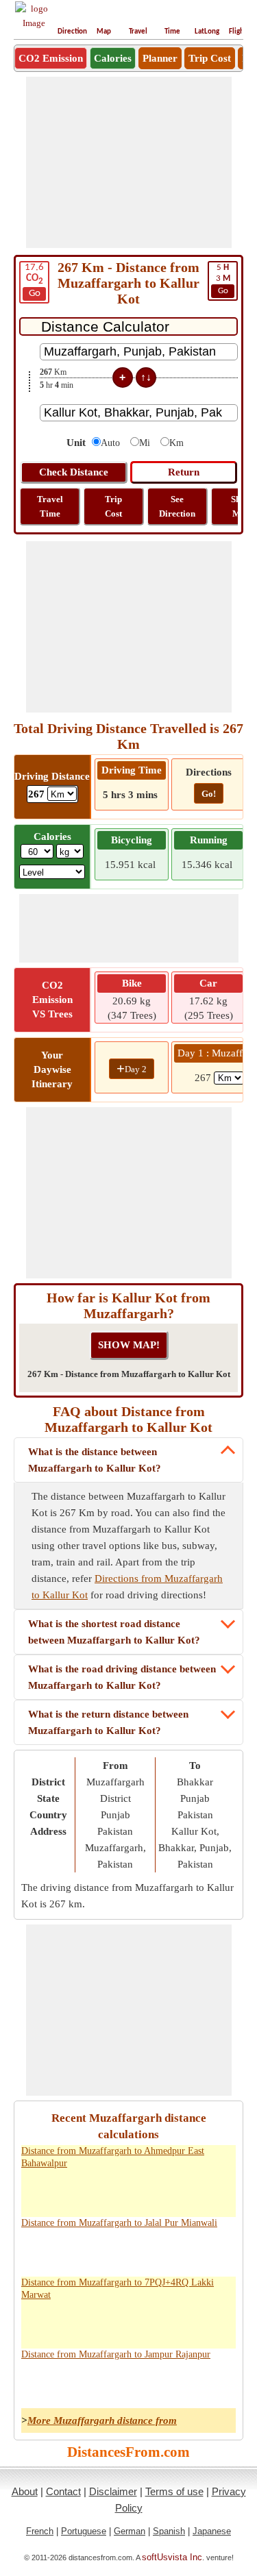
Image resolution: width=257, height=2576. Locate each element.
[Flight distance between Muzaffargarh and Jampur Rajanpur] (179, 2383)
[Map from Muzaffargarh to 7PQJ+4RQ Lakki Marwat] (121, 2323)
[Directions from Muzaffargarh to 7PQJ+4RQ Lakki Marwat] (35, 2323)
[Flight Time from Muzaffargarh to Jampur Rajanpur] (208, 2383)
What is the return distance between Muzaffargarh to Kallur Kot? (108, 1722)
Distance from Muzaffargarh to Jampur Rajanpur (116, 2354)
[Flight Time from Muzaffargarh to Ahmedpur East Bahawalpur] (208, 2192)
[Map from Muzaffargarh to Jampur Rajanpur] (121, 2383)
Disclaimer (113, 2491)
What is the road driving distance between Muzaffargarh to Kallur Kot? (122, 1677)
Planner (160, 58)
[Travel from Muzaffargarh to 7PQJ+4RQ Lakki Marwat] (64, 2323)
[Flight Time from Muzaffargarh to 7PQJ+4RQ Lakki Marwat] (208, 2323)
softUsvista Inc (172, 2557)
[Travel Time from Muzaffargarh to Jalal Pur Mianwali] (93, 2251)
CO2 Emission (51, 58)
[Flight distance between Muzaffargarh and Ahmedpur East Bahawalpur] (179, 2192)
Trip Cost (210, 58)
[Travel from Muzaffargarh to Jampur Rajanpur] (64, 2383)
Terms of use (174, 2491)
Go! (209, 794)
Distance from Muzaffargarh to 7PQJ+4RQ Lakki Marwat (118, 2289)
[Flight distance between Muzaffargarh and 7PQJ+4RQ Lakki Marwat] (179, 2323)
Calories (113, 58)
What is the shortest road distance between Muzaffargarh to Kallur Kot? (114, 1632)
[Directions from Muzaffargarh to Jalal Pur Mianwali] (35, 2251)
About (25, 2491)
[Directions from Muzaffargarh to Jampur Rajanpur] (35, 2383)
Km (176, 443)
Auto (110, 443)
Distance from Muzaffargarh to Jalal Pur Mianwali (119, 2223)
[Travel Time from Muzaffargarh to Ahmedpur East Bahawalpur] (93, 2192)
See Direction (177, 506)
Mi (145, 443)
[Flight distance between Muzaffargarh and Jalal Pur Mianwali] (179, 2251)
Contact (63, 2491)
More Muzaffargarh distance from (102, 2420)
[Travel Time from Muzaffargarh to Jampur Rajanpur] (93, 2383)
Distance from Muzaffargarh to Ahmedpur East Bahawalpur (113, 2157)
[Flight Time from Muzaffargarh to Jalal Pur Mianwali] (208, 2251)
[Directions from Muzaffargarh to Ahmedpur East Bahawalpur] (35, 2192)
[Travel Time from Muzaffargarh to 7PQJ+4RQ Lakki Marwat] (93, 2323)
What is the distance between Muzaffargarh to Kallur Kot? (95, 1460)
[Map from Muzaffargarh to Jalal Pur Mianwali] (121, 2251)
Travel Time (50, 506)
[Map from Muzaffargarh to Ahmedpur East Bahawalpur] (121, 2192)
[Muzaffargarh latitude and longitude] (150, 2192)
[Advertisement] (129, 162)
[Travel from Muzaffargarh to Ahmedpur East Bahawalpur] (64, 2192)
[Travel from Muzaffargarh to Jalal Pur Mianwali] (64, 2251)
